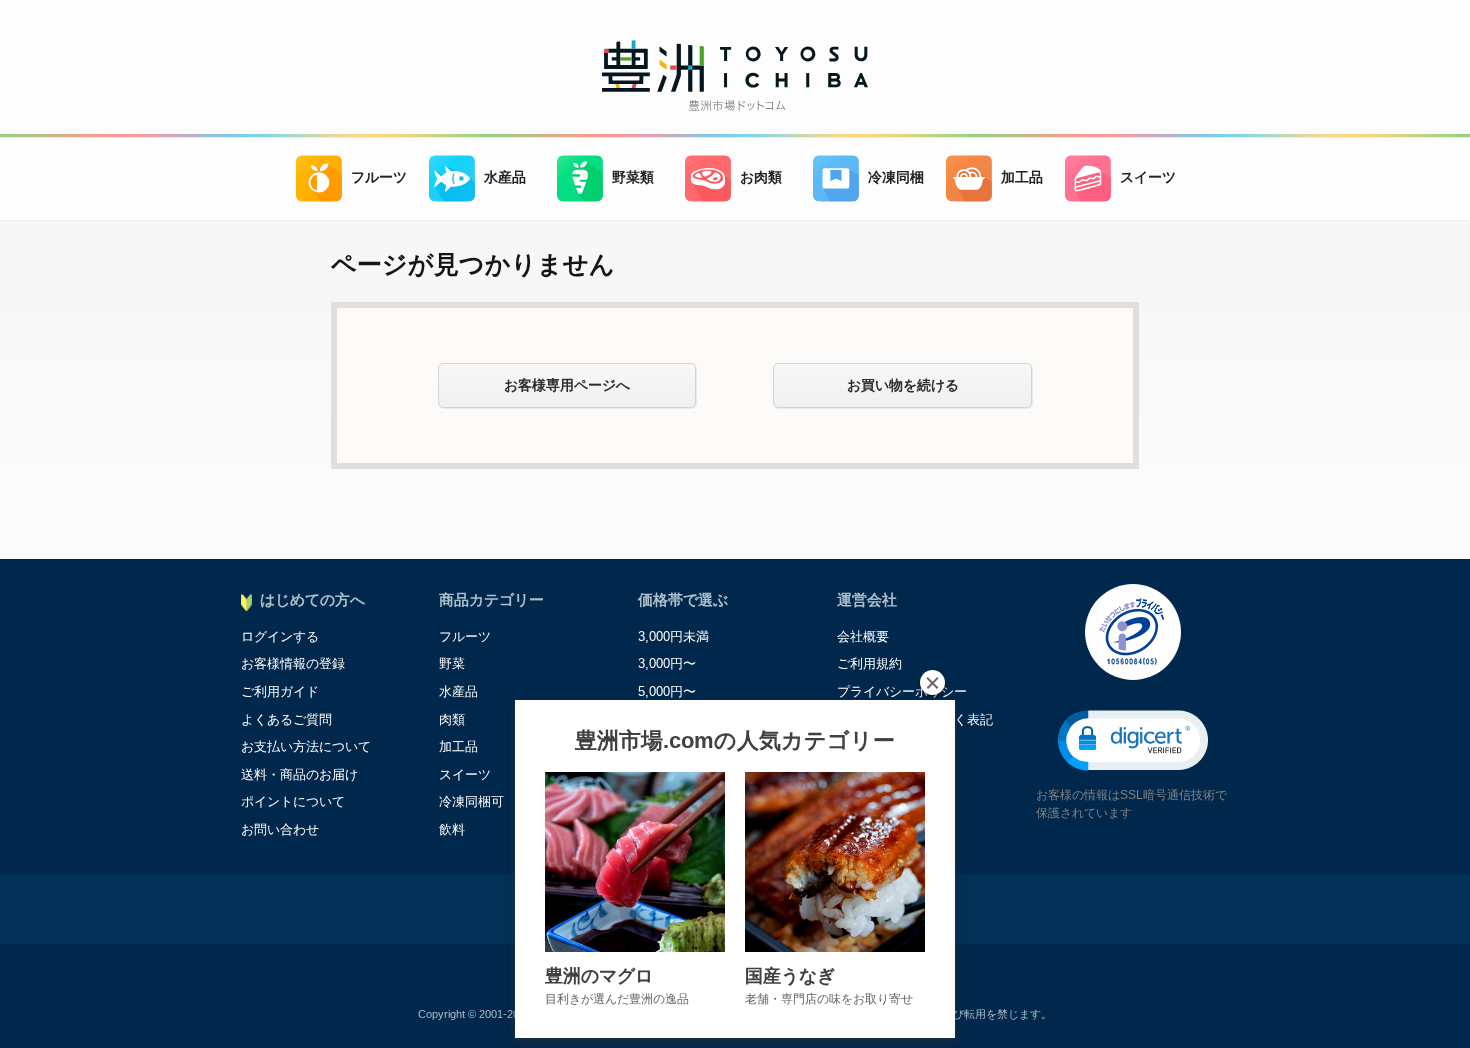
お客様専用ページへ (567, 385)
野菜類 (633, 177)
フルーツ (379, 177)
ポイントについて (293, 801)
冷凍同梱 (896, 177)
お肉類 (761, 177)
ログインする (280, 636)
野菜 (452, 663)
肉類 (452, 719)
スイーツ (1148, 177)
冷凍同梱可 (471, 801)
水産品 (505, 177)
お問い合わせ (280, 829)
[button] (1133, 740)
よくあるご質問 (286, 719)
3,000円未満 (673, 636)
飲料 (452, 829)
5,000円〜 (667, 691)
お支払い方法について (306, 746)
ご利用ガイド (280, 691)
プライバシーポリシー (902, 691)
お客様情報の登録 (293, 663)
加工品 (1022, 177)
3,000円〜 (667, 663)
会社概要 (863, 636)
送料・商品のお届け (299, 774)
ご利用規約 (869, 663)
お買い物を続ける (903, 385)
